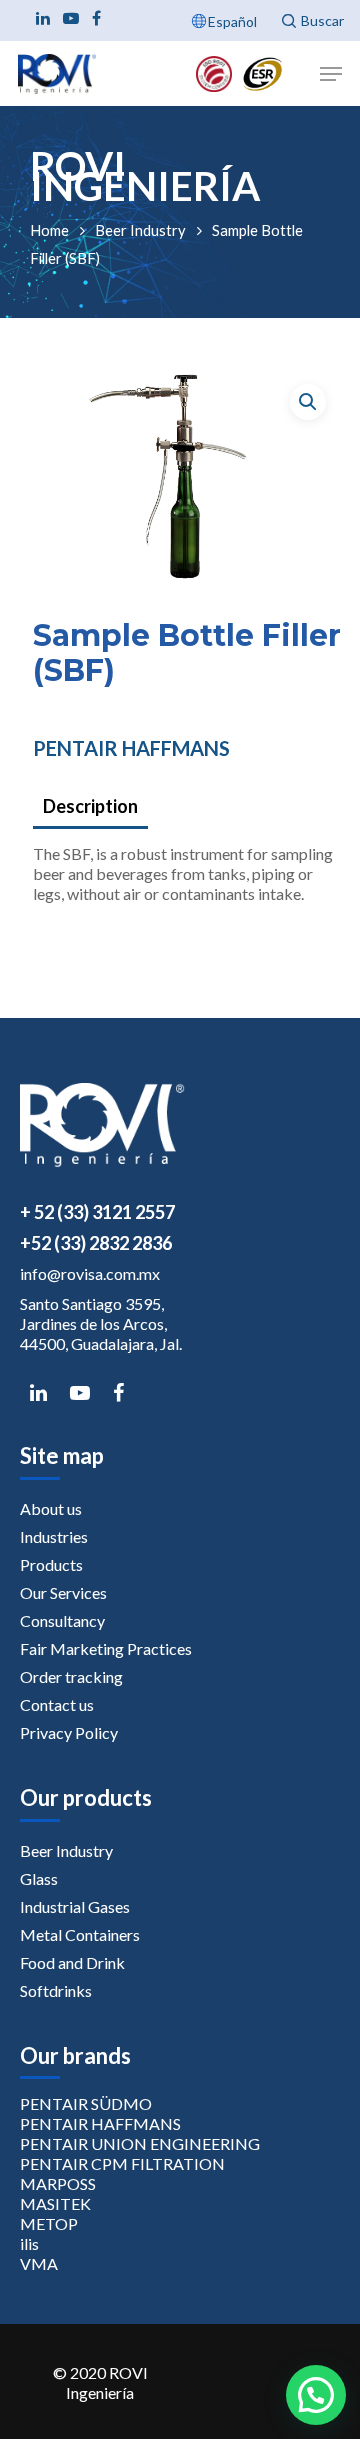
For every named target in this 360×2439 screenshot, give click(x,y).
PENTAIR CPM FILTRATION (122, 2163)
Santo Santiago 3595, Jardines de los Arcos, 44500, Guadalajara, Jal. (101, 1323)
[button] (308, 402)
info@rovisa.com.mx (90, 1273)
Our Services (63, 1592)
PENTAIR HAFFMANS (131, 748)
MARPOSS (58, 2183)
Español (232, 21)
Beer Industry (140, 230)
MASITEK (55, 2203)
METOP (49, 2223)
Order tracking (71, 1676)
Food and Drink (72, 1962)
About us (51, 1508)
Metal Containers (80, 1934)
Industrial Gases (75, 1906)
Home (49, 230)
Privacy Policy (69, 1732)
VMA (39, 2263)
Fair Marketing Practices (106, 1648)
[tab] (186, 807)
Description (90, 806)
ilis (29, 2243)
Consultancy (62, 1620)
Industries (54, 1536)
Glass (39, 1878)
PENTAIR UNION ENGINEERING (140, 2143)
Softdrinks (56, 1990)
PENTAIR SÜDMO (86, 2103)
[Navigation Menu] (331, 74)
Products (51, 1564)
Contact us (57, 1704)
